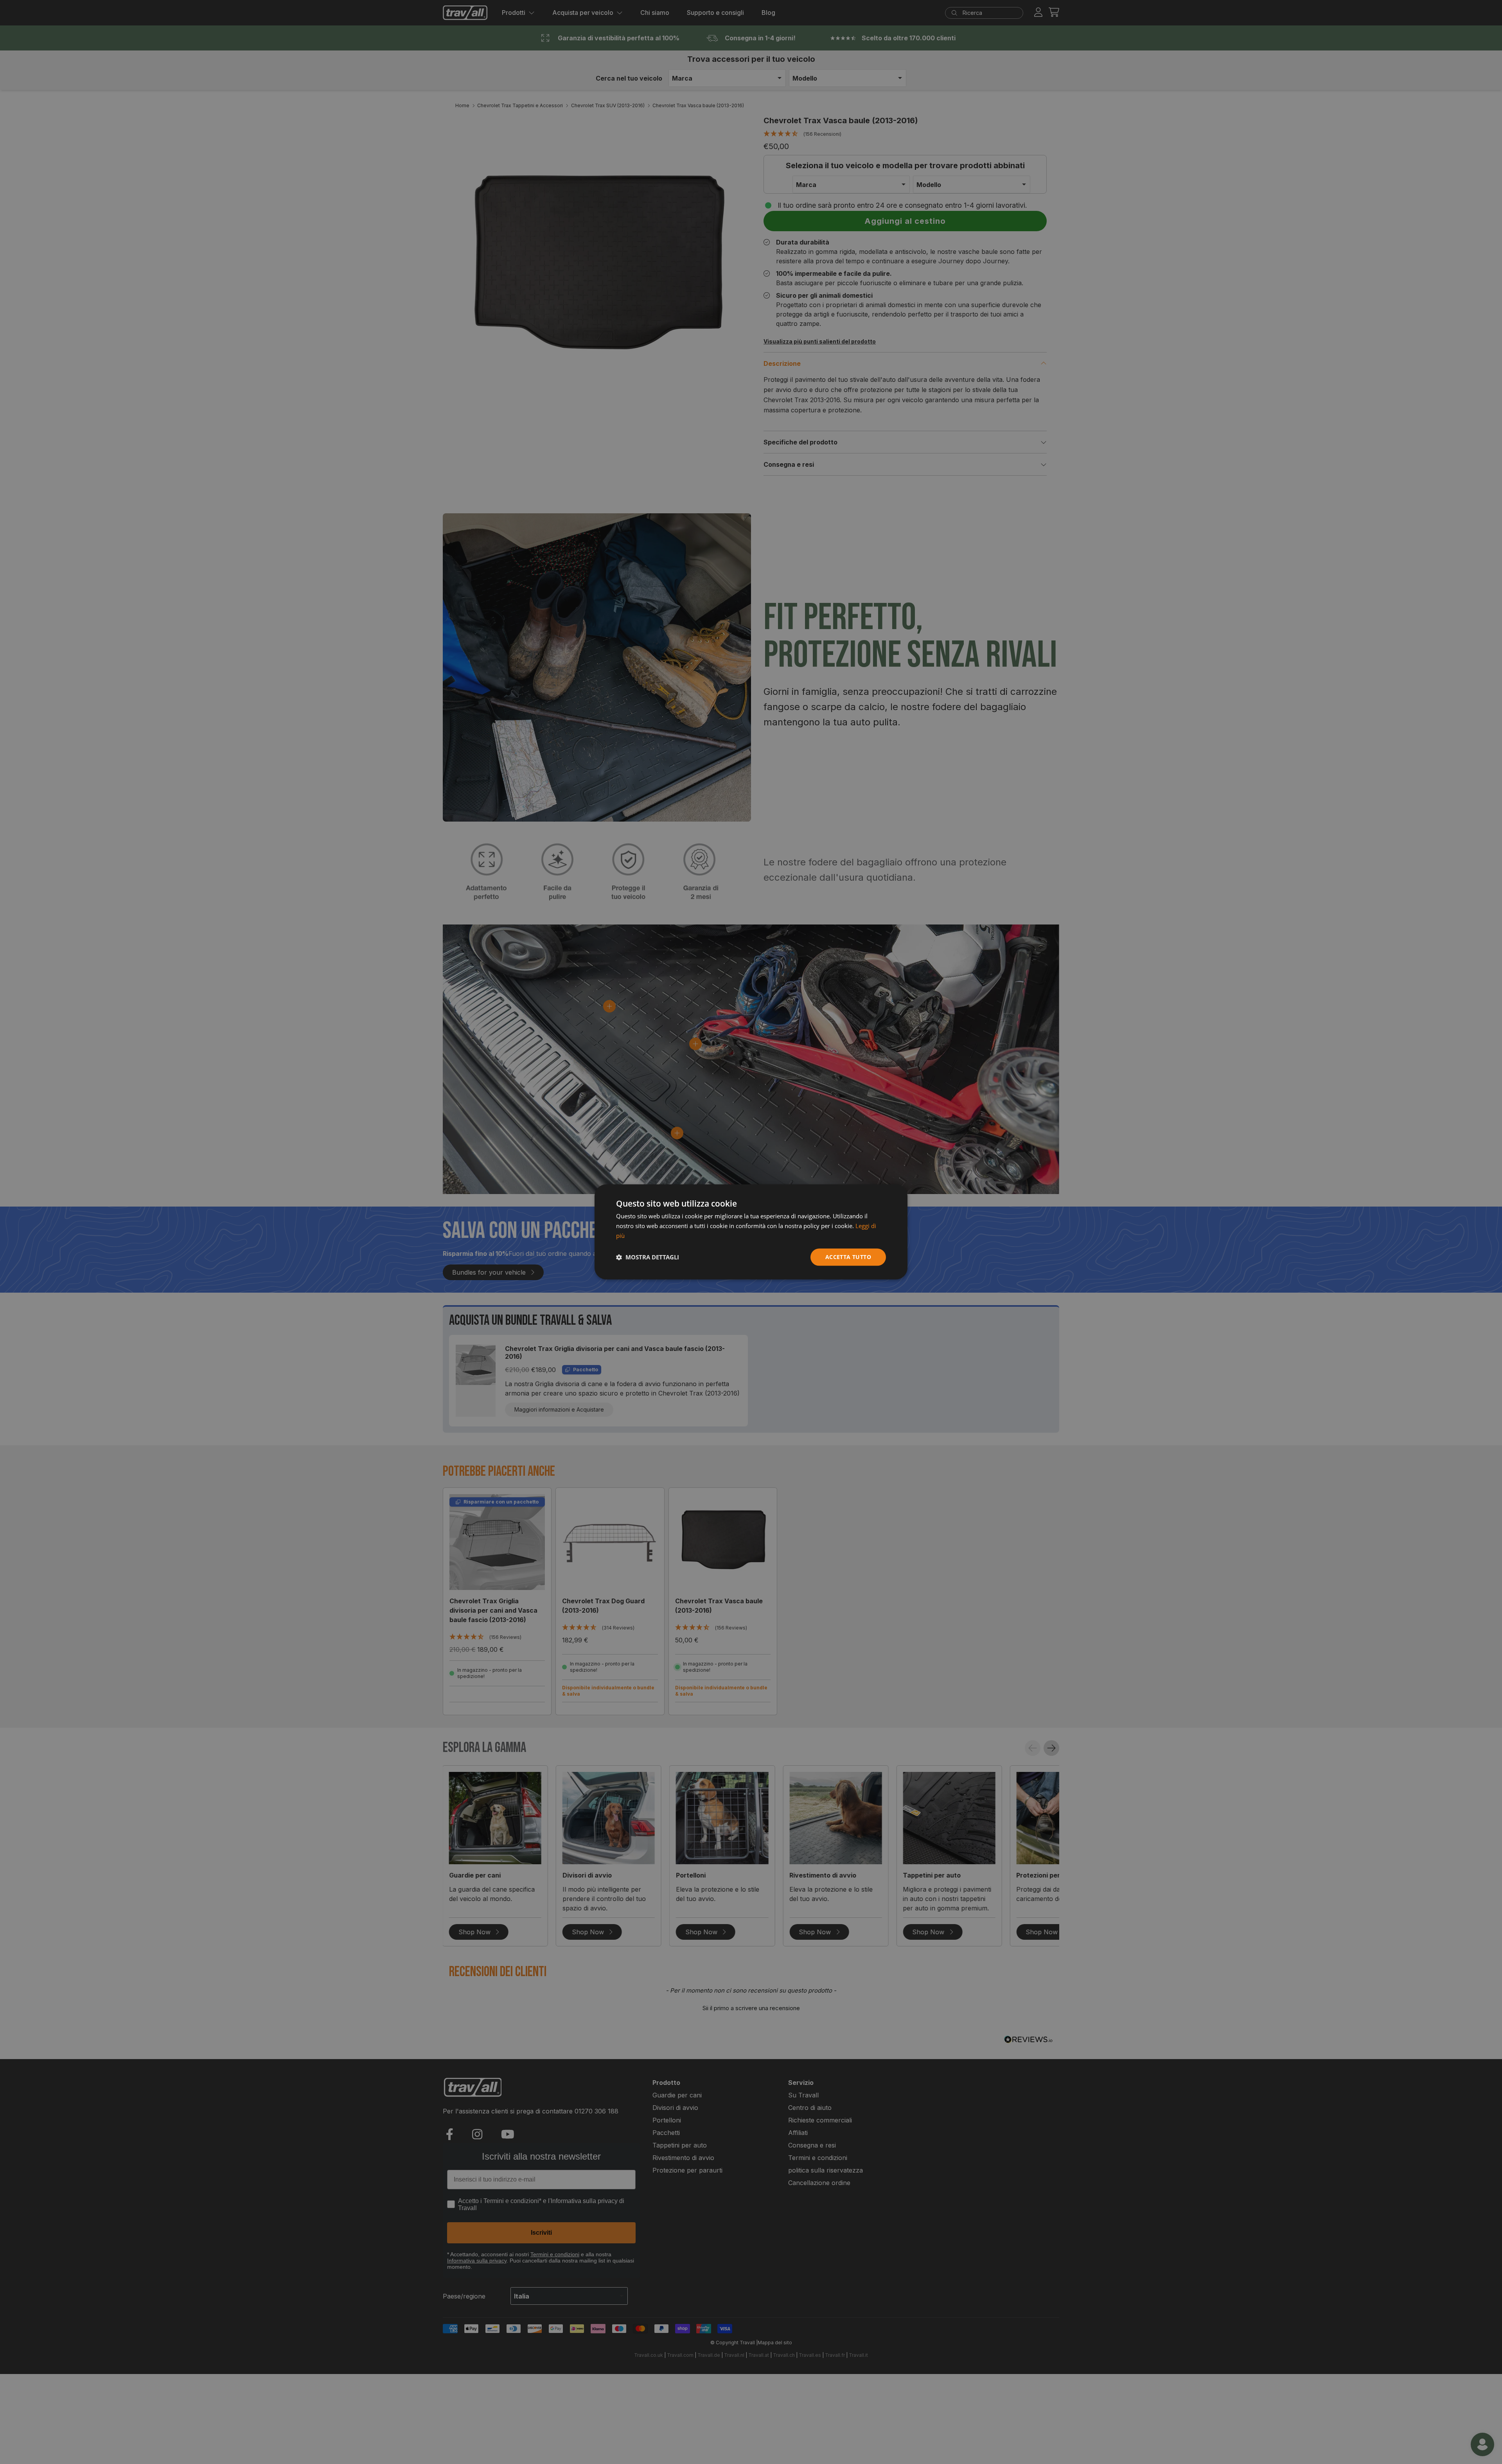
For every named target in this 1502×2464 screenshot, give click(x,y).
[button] (648, 1257)
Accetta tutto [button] (848, 1257)
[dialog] (751, 1232)
